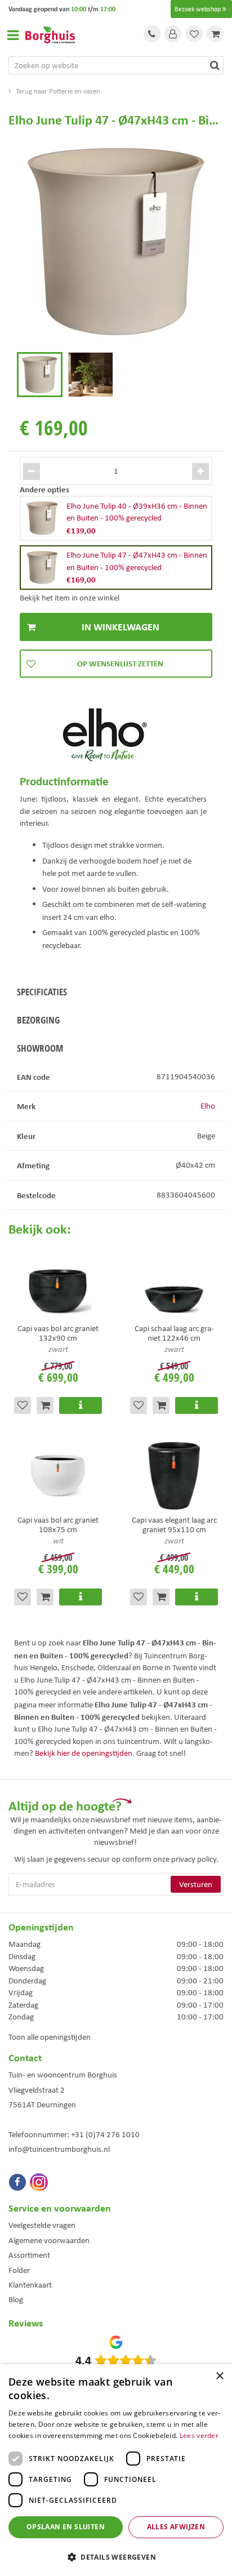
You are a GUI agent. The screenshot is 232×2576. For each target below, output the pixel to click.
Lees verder (199, 2435)
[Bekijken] (215, 34)
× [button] (219, 2376)
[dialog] (116, 2470)
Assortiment (29, 2255)
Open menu (13, 35)
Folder (19, 2270)
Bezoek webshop (198, 9)
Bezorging (38, 1020)
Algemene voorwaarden (49, 2240)
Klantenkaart (30, 2285)
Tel (152, 34)
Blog (16, 2299)
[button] (116, 2557)
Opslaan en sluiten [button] (66, 2527)
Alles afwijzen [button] (176, 2527)
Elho (208, 1106)
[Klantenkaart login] (173, 34)
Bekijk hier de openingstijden (84, 1753)
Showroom (40, 1048)
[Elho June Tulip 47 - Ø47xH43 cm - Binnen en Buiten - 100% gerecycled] (116, 242)
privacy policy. (195, 1859)
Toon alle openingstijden (50, 2037)
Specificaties (42, 992)
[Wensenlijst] (194, 34)
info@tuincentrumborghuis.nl (59, 2149)
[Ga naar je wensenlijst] (194, 34)
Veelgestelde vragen (42, 2225)
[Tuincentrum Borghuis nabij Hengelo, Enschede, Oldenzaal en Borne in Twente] (50, 34)
